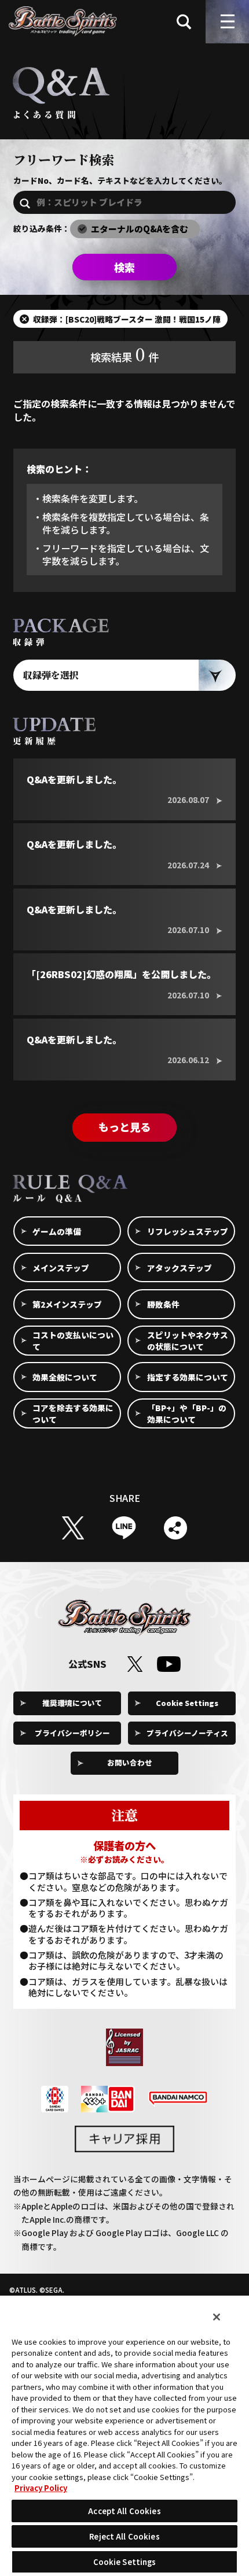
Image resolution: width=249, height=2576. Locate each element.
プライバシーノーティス (187, 1733)
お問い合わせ (130, 1762)
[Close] (217, 2317)
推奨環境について (72, 1703)
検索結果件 (124, 354)
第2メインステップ (67, 1304)
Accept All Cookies (124, 2511)
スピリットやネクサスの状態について (188, 1341)
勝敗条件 (163, 1304)
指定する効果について (188, 1377)
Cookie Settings (187, 1703)
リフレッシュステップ (188, 1231)
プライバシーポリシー (72, 1733)
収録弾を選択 (51, 675)
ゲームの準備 (57, 1231)
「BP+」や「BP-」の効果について (187, 1413)
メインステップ (61, 1268)
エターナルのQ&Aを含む (140, 229)
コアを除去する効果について (73, 1413)
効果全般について (65, 1377)
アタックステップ (180, 1268)
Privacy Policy (41, 2488)
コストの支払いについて (73, 1341)
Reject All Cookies (124, 2536)
